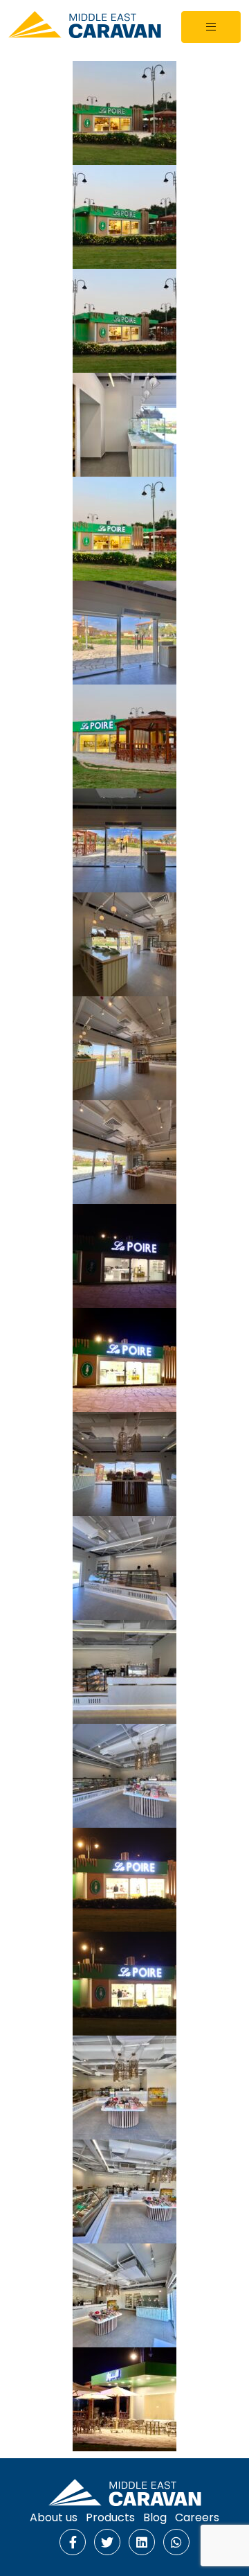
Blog (155, 2517)
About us (54, 2517)
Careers (197, 2517)
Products (110, 2517)
